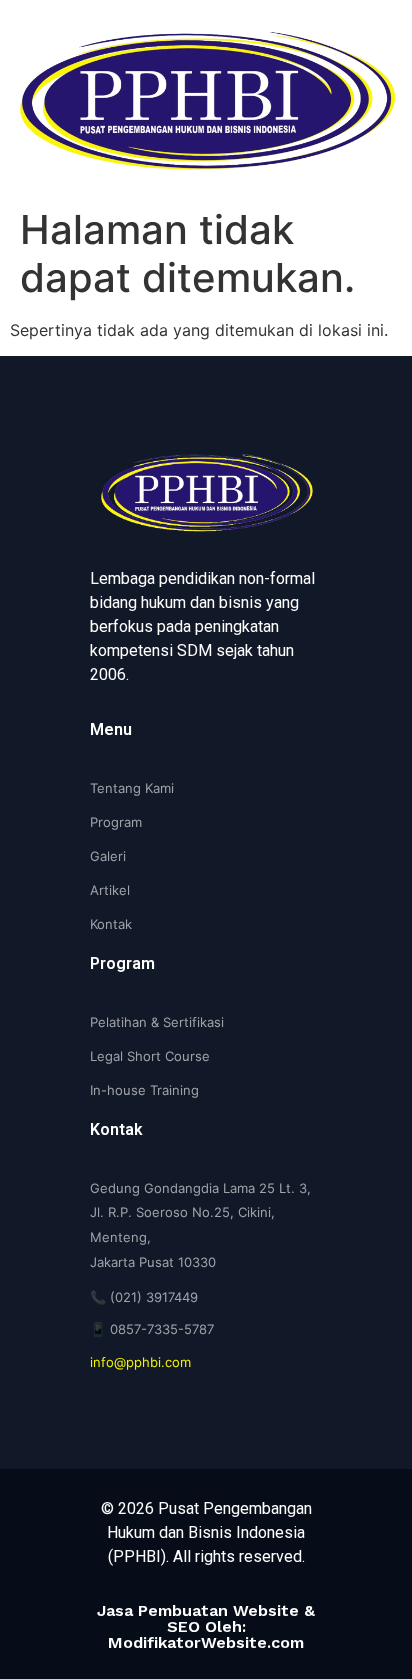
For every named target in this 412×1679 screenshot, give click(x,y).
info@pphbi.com (140, 1362)
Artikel (110, 890)
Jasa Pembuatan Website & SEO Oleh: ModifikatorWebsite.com (206, 1626)
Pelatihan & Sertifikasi (157, 1022)
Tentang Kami (132, 788)
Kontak (111, 924)
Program (116, 822)
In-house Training (144, 1090)
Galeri (108, 856)
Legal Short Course (150, 1056)
